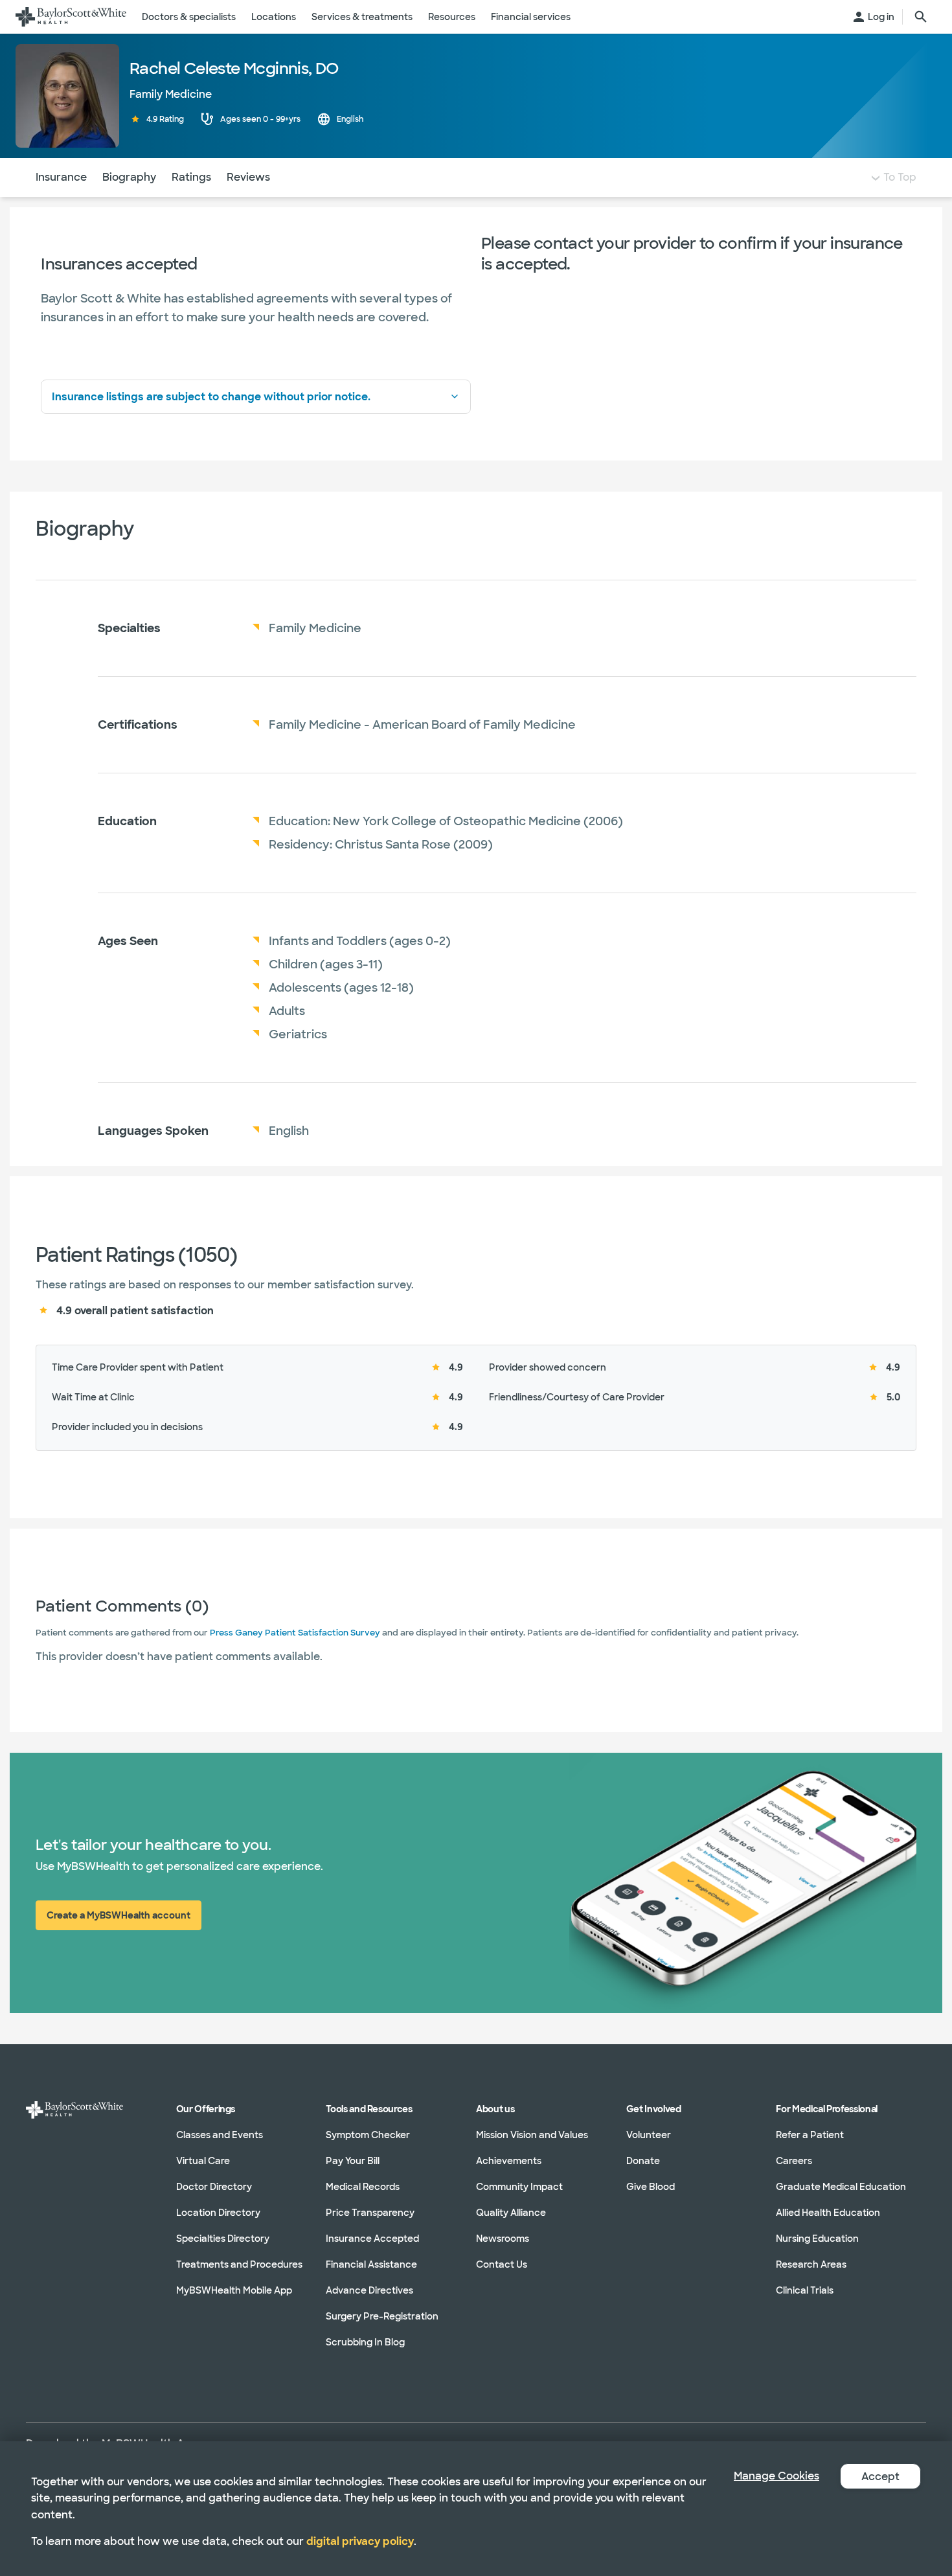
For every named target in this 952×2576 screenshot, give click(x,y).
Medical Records (363, 2187)
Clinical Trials (805, 2290)
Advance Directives (369, 2290)
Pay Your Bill (353, 2161)
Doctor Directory (214, 2187)
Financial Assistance (371, 2264)
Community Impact (519, 2187)
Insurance (61, 177)
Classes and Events (220, 2135)
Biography (129, 177)
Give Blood (651, 2187)
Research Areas (811, 2264)
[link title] (71, 17)
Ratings (191, 177)
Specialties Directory (223, 2239)
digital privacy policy (360, 2541)
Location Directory (218, 2213)
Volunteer (649, 2135)
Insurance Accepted (372, 2239)
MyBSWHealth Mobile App (234, 2290)
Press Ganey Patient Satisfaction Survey (295, 1633)
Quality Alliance (511, 2213)
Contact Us (502, 2264)
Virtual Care (203, 2161)
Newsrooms (503, 2239)
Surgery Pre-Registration (382, 2316)
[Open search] (921, 17)
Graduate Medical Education (841, 2187)
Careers (794, 2161)
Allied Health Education (828, 2213)
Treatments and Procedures (239, 2264)
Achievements (509, 2161)
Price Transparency (370, 2213)
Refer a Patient (810, 2135)
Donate (643, 2161)
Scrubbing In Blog (365, 2342)
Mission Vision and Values (532, 2135)
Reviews (248, 177)
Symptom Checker (368, 2135)
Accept (880, 2477)
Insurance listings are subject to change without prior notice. (211, 397)
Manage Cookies (776, 2476)
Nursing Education (817, 2239)
